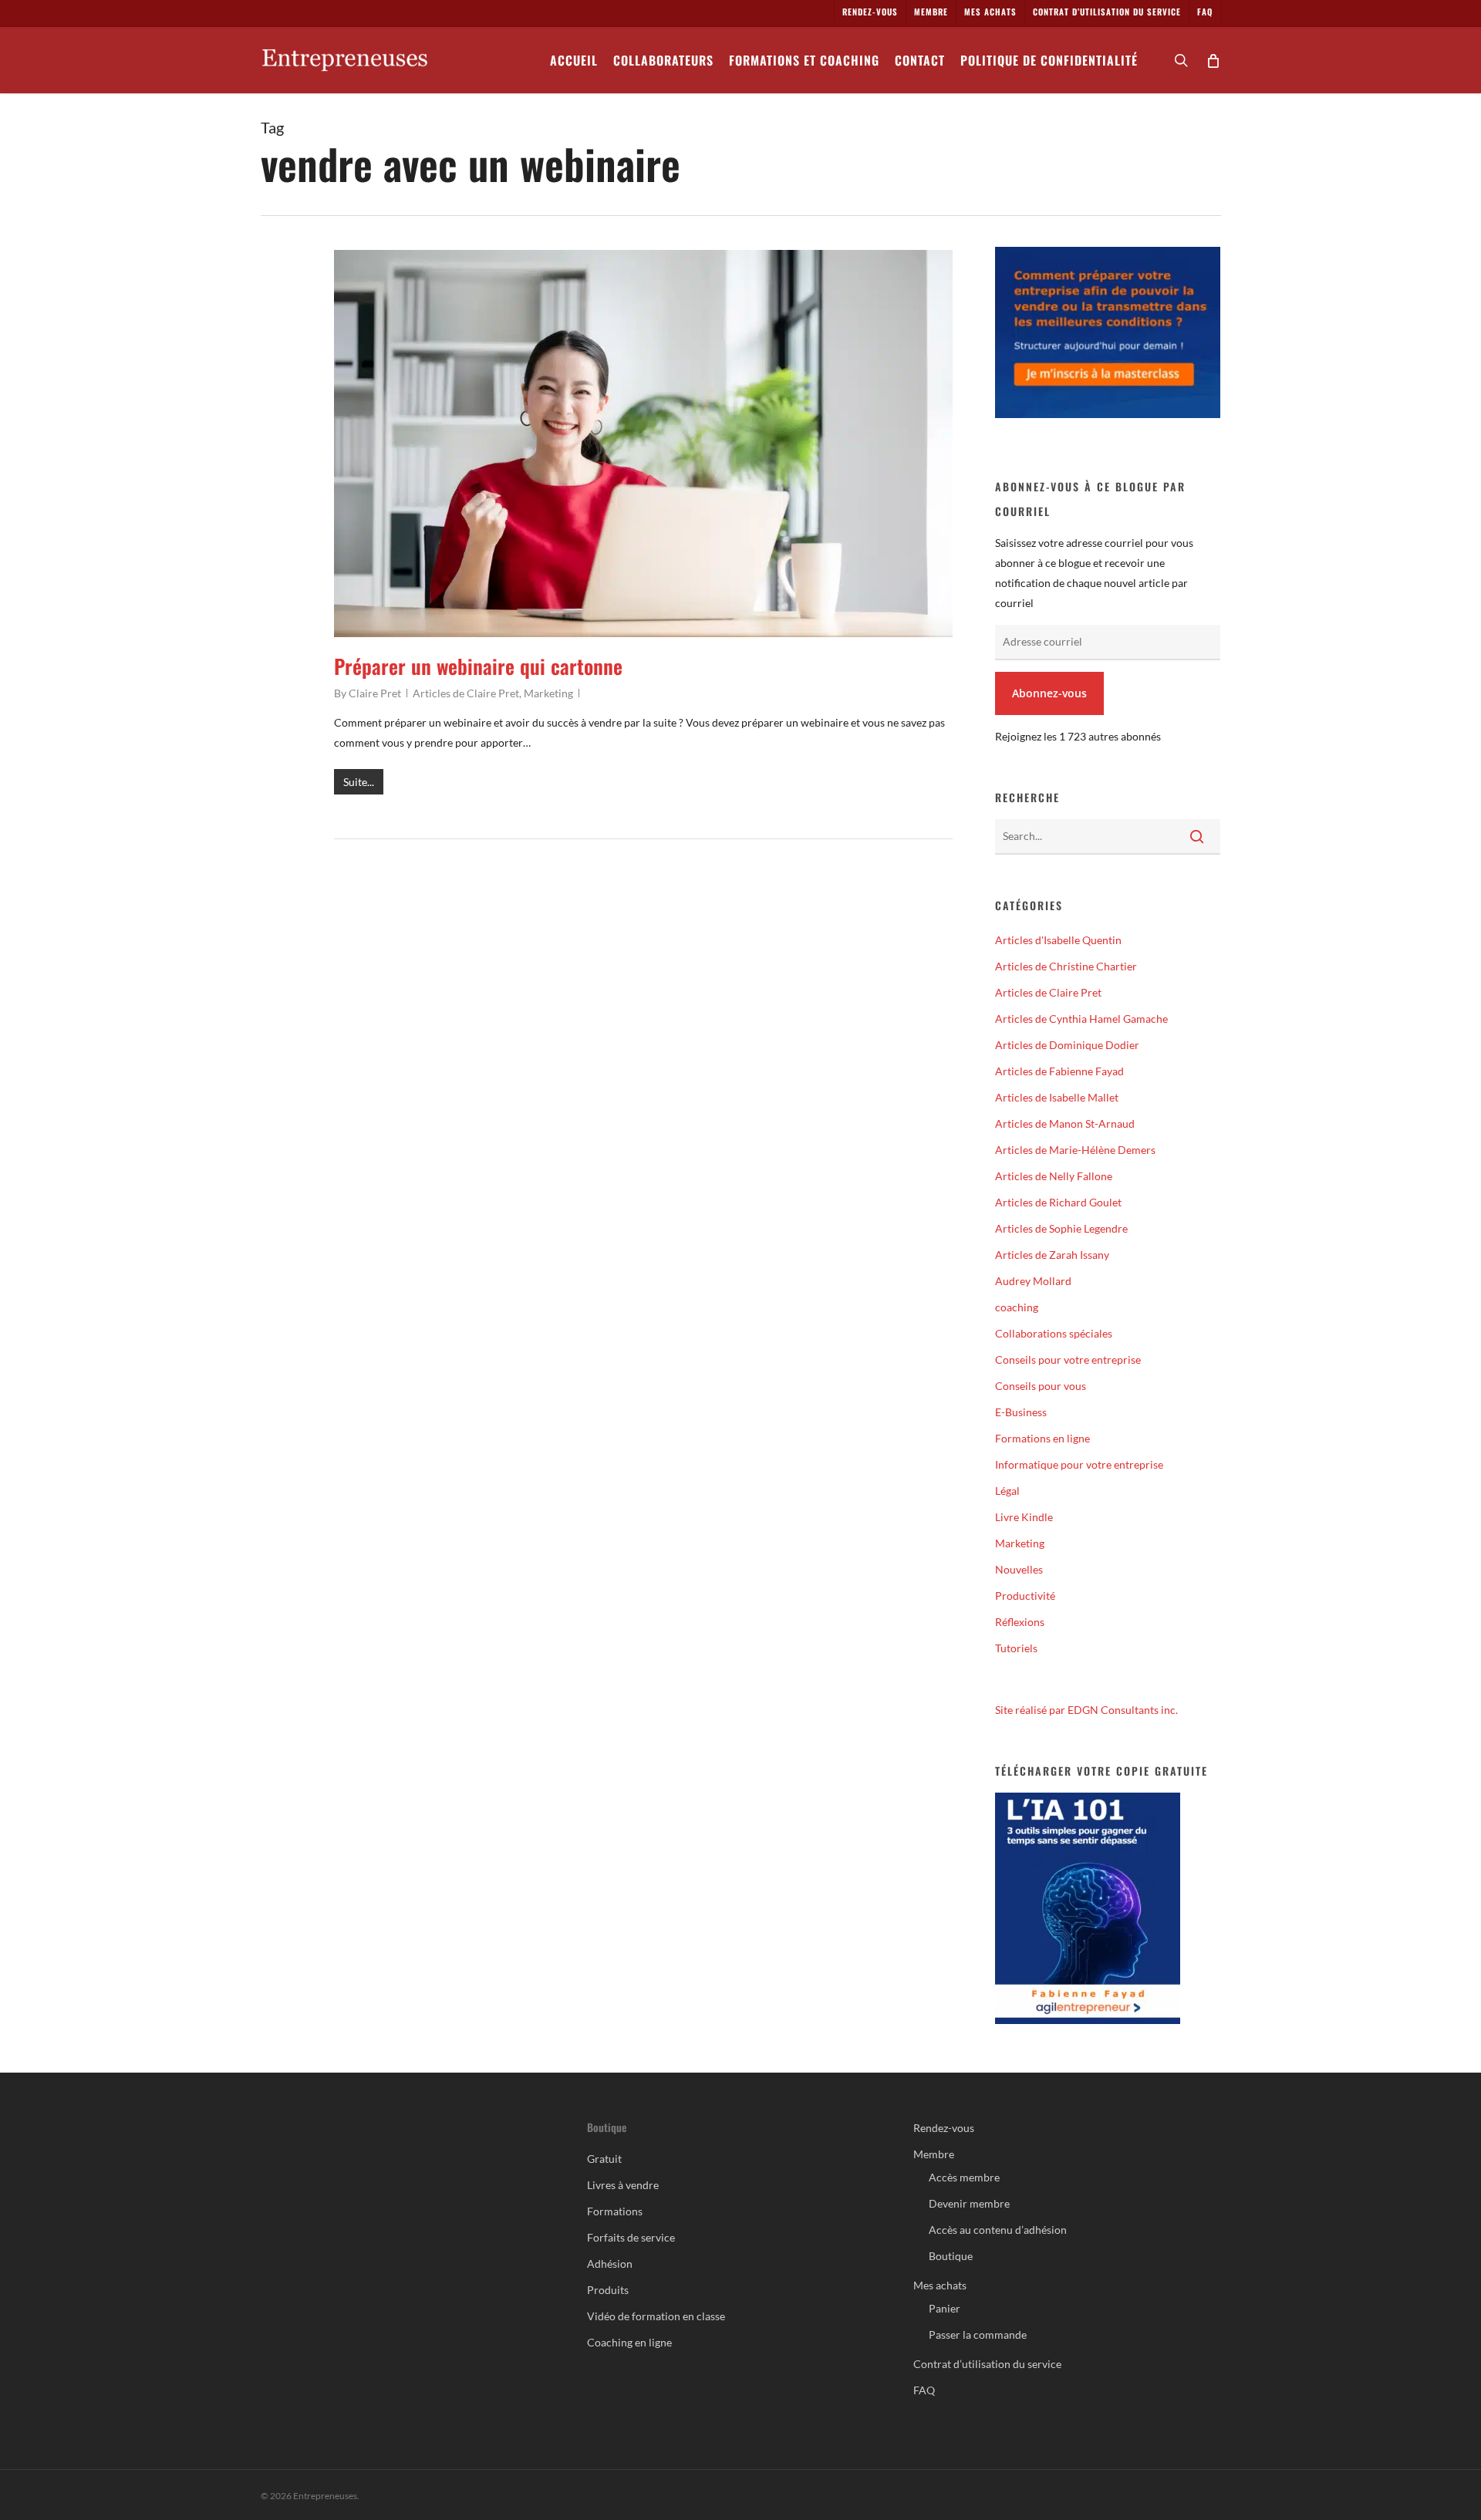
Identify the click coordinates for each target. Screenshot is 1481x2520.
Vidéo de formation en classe (656, 2316)
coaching (1017, 1307)
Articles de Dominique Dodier (1067, 1045)
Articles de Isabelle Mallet (1057, 1097)
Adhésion (610, 2264)
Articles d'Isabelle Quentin (1058, 940)
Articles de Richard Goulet (1058, 1202)
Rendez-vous (944, 2128)
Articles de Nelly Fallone (1054, 1176)
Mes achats (940, 2285)
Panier (945, 2308)
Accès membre (964, 2177)
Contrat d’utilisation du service (987, 2364)
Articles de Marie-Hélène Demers (1075, 1150)
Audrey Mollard (1033, 1281)
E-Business (1021, 1412)
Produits (608, 2290)
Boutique (951, 2256)
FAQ (924, 2390)
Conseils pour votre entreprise (1068, 1360)
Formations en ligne (1042, 1438)
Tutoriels (1016, 1648)
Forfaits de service (631, 2237)
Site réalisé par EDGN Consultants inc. (1086, 1710)
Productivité (1025, 1596)
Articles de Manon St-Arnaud (1065, 1123)
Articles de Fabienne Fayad (1059, 1071)
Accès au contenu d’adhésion (998, 2230)
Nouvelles (1019, 1569)
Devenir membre (969, 2203)
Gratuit (604, 2159)
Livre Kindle (1024, 1517)
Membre (934, 2154)
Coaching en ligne (629, 2342)
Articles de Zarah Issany (1052, 1255)
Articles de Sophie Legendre (1061, 1228)
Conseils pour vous (1041, 1386)
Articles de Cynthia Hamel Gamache (1081, 1019)
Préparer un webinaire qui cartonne (478, 666)
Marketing (548, 693)
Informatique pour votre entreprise (1079, 1464)
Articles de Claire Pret (466, 693)
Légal (1007, 1491)
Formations (615, 2211)
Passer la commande (978, 2334)
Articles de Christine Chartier (1066, 966)
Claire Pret (375, 693)
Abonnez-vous (1049, 693)
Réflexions (1020, 1622)
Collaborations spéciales (1054, 1333)
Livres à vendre (623, 2185)
